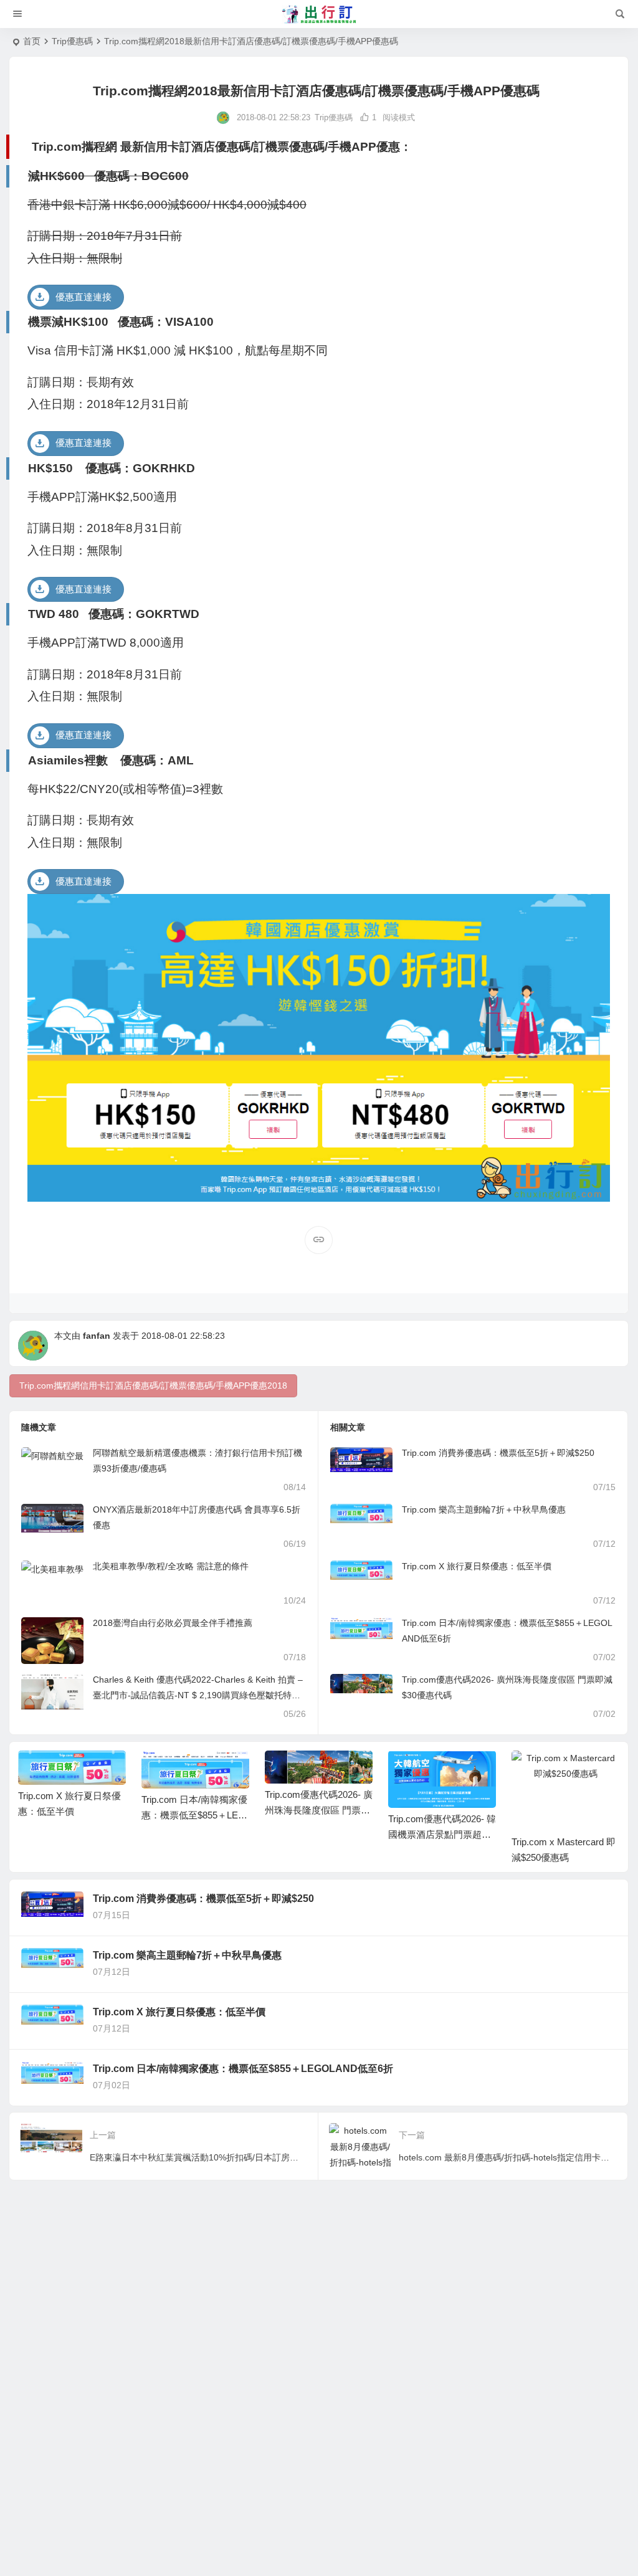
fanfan (97, 1336)
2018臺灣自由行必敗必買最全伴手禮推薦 (173, 1623)
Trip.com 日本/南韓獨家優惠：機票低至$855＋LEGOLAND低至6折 (194, 1815)
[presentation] (547, 1770)
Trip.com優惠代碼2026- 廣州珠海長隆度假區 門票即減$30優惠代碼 (319, 1810)
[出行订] (319, 14)
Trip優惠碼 (72, 41)
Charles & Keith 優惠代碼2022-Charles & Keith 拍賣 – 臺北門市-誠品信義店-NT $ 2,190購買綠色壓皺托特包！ (198, 1695)
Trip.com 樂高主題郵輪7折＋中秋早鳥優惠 (484, 1509)
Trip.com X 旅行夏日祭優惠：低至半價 (477, 1566)
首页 (32, 41)
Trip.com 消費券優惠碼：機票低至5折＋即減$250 (498, 1453)
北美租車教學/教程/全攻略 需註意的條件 (171, 1566)
